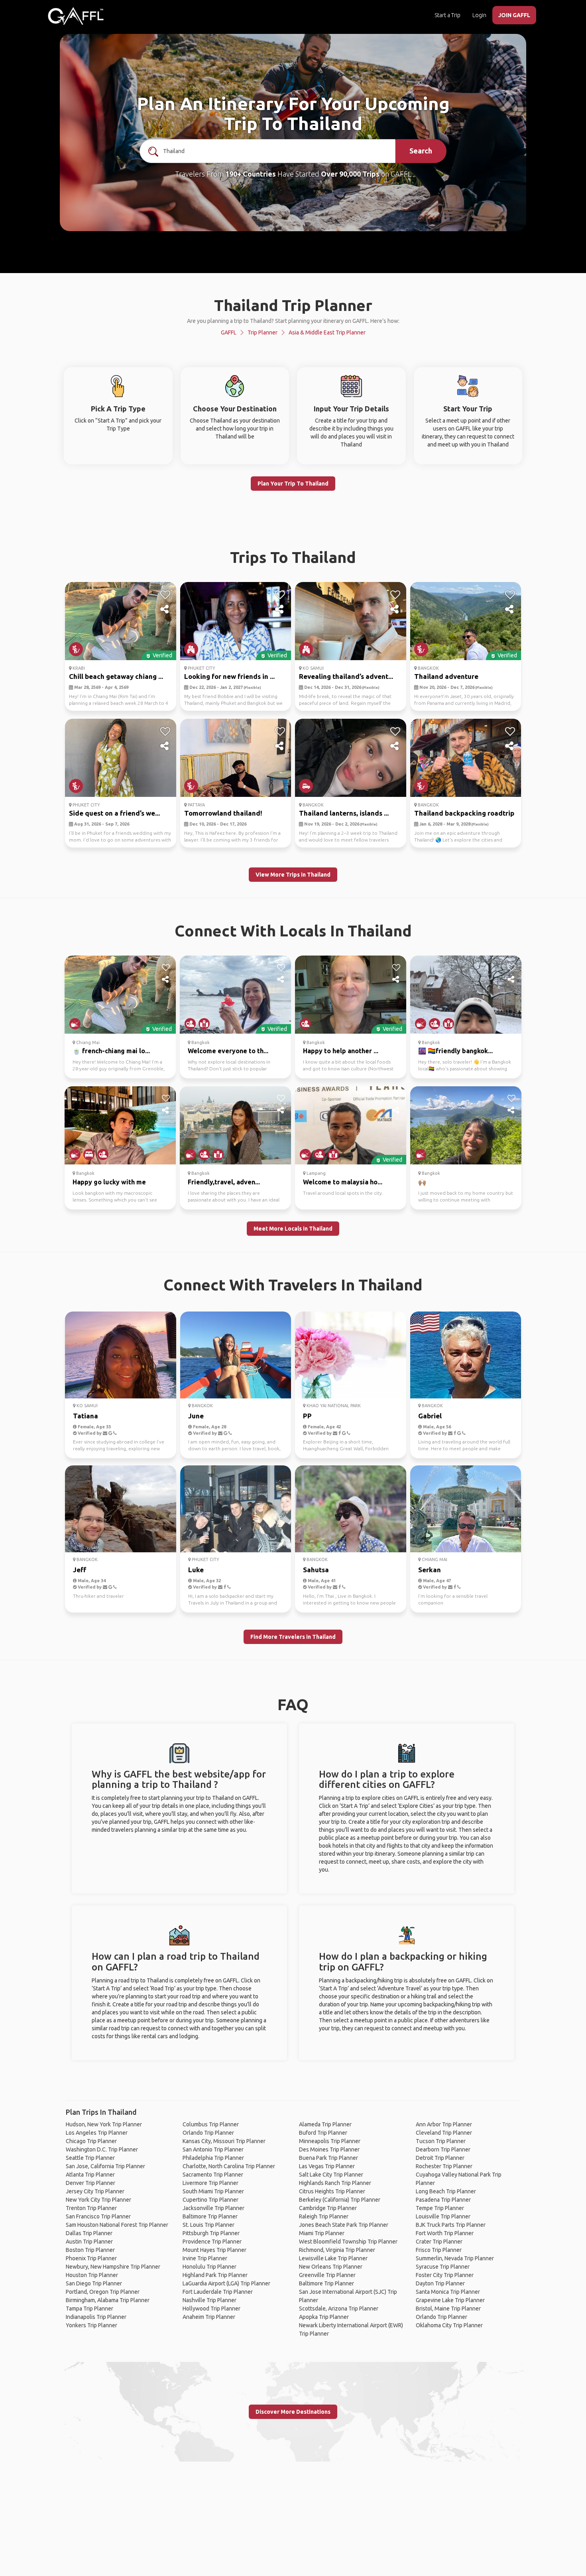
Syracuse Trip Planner (443, 2267)
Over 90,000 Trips (350, 174)
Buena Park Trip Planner (328, 2158)
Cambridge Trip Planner (328, 2208)
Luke (196, 1570)
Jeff (80, 1570)
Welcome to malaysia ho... (343, 1182)
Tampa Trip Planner (89, 2309)
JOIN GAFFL (514, 15)
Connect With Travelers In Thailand (293, 1285)
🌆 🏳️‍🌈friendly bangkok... (455, 1051)
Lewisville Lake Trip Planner (333, 2258)
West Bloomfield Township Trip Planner (348, 2242)
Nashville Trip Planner (209, 2300)
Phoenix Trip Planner (91, 2258)
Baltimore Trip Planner (210, 2216)
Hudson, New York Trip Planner (104, 2124)
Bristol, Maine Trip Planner (448, 2309)
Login (479, 15)
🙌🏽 (422, 1182)
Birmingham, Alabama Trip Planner (108, 2300)
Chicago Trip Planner (91, 2141)
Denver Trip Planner (90, 2183)
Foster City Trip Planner (445, 2275)
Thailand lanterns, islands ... (344, 813)
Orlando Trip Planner (208, 2133)
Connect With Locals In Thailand (293, 931)
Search (421, 151)
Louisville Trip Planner (443, 2216)
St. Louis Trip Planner (208, 2225)
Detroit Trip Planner (440, 2158)
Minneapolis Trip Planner (330, 2141)
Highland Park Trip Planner (215, 2275)
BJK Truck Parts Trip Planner (451, 2225)
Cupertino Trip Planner (210, 2200)
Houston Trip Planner (92, 2275)
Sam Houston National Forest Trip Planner (117, 2225)
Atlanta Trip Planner (90, 2175)
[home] (76, 16)
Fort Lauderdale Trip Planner (218, 2292)
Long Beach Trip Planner (446, 2191)
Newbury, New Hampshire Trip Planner (113, 2267)
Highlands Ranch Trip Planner (335, 2183)
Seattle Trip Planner (90, 2158)
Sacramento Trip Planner (213, 2175)
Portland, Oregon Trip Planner (103, 2292)
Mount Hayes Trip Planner (214, 2250)
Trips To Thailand (293, 557)
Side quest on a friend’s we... (114, 813)
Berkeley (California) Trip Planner (340, 2200)
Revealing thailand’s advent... (346, 676)
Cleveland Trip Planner (444, 2133)
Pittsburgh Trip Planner (211, 2233)
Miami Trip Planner (322, 2233)
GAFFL (229, 332)
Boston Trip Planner (90, 2250)
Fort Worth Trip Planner (445, 2233)
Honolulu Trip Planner (209, 2267)
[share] (165, 610)
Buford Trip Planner (323, 2133)
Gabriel (430, 1416)
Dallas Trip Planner (89, 2233)
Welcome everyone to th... (228, 1051)
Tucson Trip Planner (441, 2141)
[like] (165, 595)
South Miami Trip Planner (213, 2191)
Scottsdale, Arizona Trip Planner (339, 2309)
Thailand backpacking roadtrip (464, 813)
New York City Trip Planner (98, 2200)
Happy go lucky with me (109, 1182)
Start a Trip (447, 15)
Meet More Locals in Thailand (293, 1229)
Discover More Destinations (293, 2412)
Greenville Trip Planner (327, 2275)
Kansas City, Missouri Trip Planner (224, 2141)
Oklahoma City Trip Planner (449, 2325)
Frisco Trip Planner (439, 2250)
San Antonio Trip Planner (213, 2149)
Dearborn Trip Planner (443, 2149)
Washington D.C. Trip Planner (102, 2149)
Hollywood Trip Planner (211, 2309)
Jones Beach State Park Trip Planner (344, 2225)
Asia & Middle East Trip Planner (327, 332)
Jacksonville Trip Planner (213, 2208)
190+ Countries (251, 174)
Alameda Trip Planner (325, 2124)
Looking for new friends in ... (229, 676)
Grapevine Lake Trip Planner (450, 2300)
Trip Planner (263, 332)
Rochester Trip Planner (444, 2166)
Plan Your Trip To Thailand (293, 484)
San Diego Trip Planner (94, 2283)
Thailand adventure (446, 676)
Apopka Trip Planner (324, 2317)
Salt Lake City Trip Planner (331, 2175)
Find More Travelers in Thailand (293, 1637)
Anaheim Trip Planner (209, 2317)
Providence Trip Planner (212, 2242)
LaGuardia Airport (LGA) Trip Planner (226, 2283)
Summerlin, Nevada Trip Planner (455, 2258)
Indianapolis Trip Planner (96, 2317)
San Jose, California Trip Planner (105, 2166)
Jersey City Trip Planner (95, 2191)
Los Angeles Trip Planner (97, 2133)
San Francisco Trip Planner (98, 2216)
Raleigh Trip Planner (324, 2216)
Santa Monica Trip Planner (448, 2292)
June (196, 1416)
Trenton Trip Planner (91, 2208)
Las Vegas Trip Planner (327, 2166)
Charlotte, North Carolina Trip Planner (229, 2166)
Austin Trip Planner (89, 2242)
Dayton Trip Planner (440, 2283)
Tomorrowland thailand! (223, 813)
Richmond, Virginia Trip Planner (337, 2250)
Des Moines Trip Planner (329, 2149)
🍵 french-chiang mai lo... (111, 1051)
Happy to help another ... (341, 1051)
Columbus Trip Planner (211, 2124)
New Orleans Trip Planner (331, 2267)
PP (307, 1416)
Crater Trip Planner (439, 2242)
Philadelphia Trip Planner (213, 2158)
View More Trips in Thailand (293, 875)
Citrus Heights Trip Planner (332, 2191)
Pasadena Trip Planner (443, 2200)
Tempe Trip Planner (440, 2208)
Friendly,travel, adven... (224, 1182)
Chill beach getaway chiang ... (116, 676)
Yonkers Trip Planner (91, 2325)
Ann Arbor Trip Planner (444, 2124)
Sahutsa (316, 1570)
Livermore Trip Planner (210, 2183)
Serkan (430, 1570)
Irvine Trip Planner (205, 2258)
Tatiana (86, 1416)
